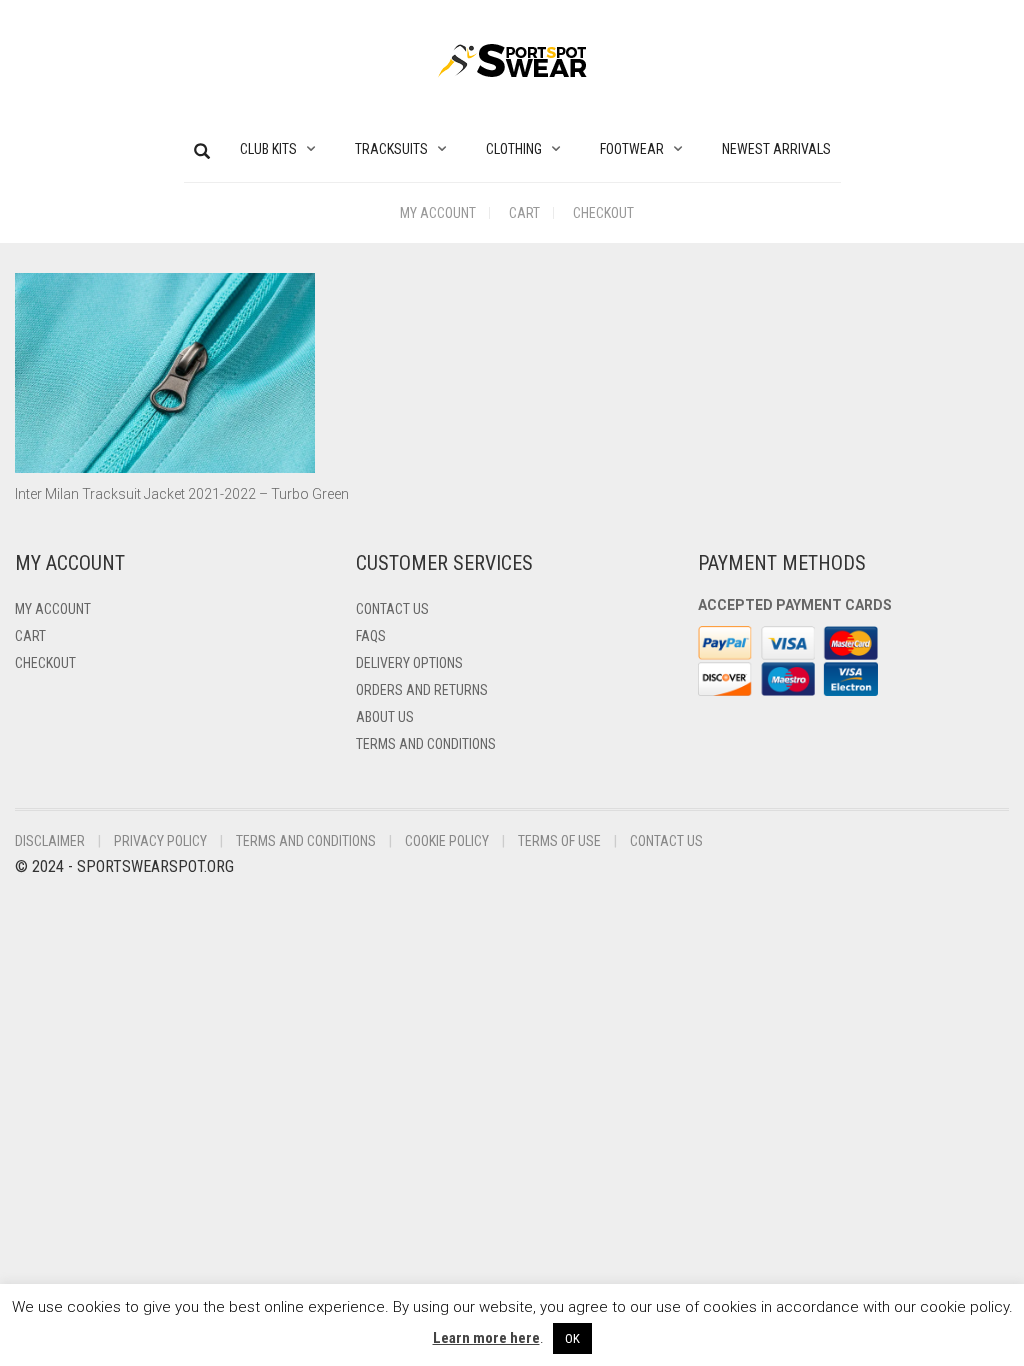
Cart (524, 213)
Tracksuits (391, 149)
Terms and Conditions (426, 744)
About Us (385, 717)
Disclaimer (50, 841)
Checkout (603, 213)
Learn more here (486, 1338)
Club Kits (268, 149)
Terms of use (559, 841)
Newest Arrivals (776, 149)
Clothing (514, 149)
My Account (438, 213)
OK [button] (572, 1338)
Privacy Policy (160, 841)
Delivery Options (409, 663)
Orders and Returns (422, 690)
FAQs (371, 636)
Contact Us (392, 609)
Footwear (632, 149)
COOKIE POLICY (447, 841)
